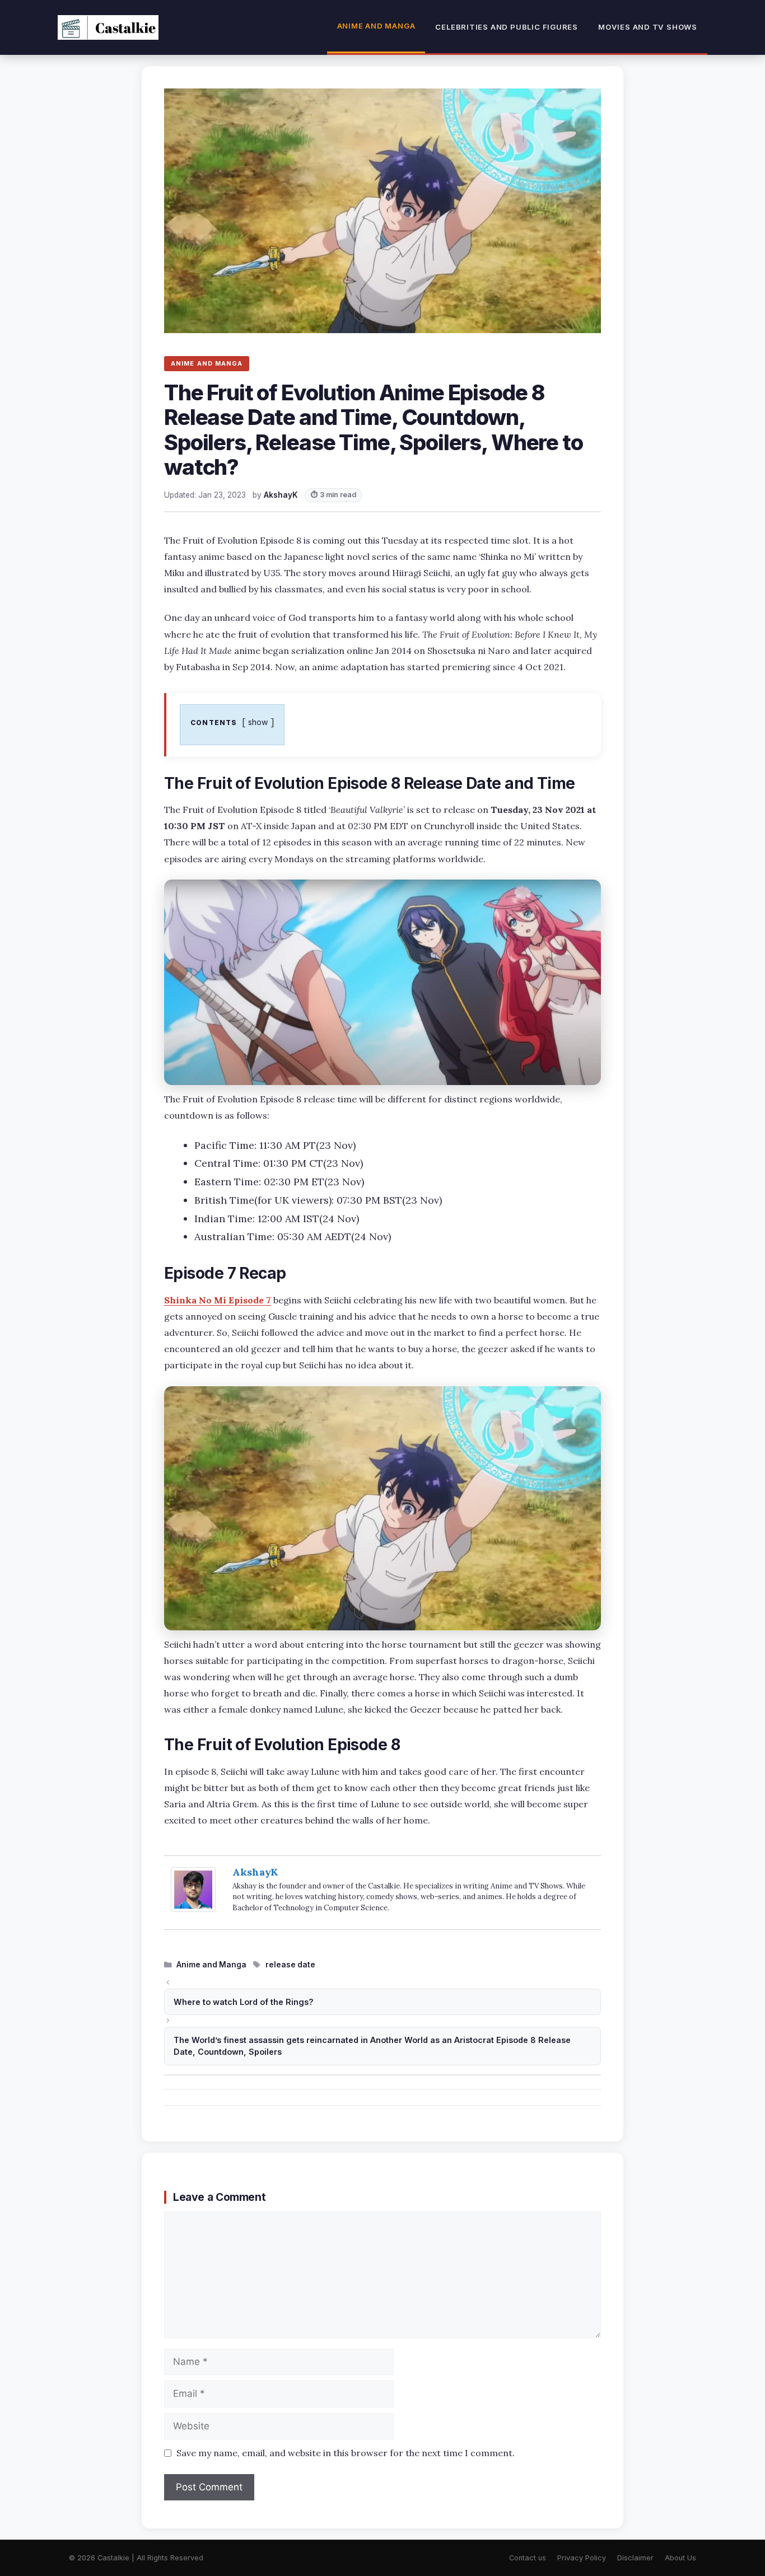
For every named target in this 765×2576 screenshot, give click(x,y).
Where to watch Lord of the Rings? (244, 2002)
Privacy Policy (582, 2558)
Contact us (528, 2558)
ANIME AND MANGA (207, 363)
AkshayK (255, 1872)
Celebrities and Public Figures (507, 27)
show (258, 722)
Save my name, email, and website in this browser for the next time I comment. (346, 2453)
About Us (680, 2558)
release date (290, 1965)
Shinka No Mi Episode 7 (218, 1300)
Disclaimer (635, 2558)
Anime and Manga (376, 26)
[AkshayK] (193, 1908)
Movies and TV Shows (648, 27)
